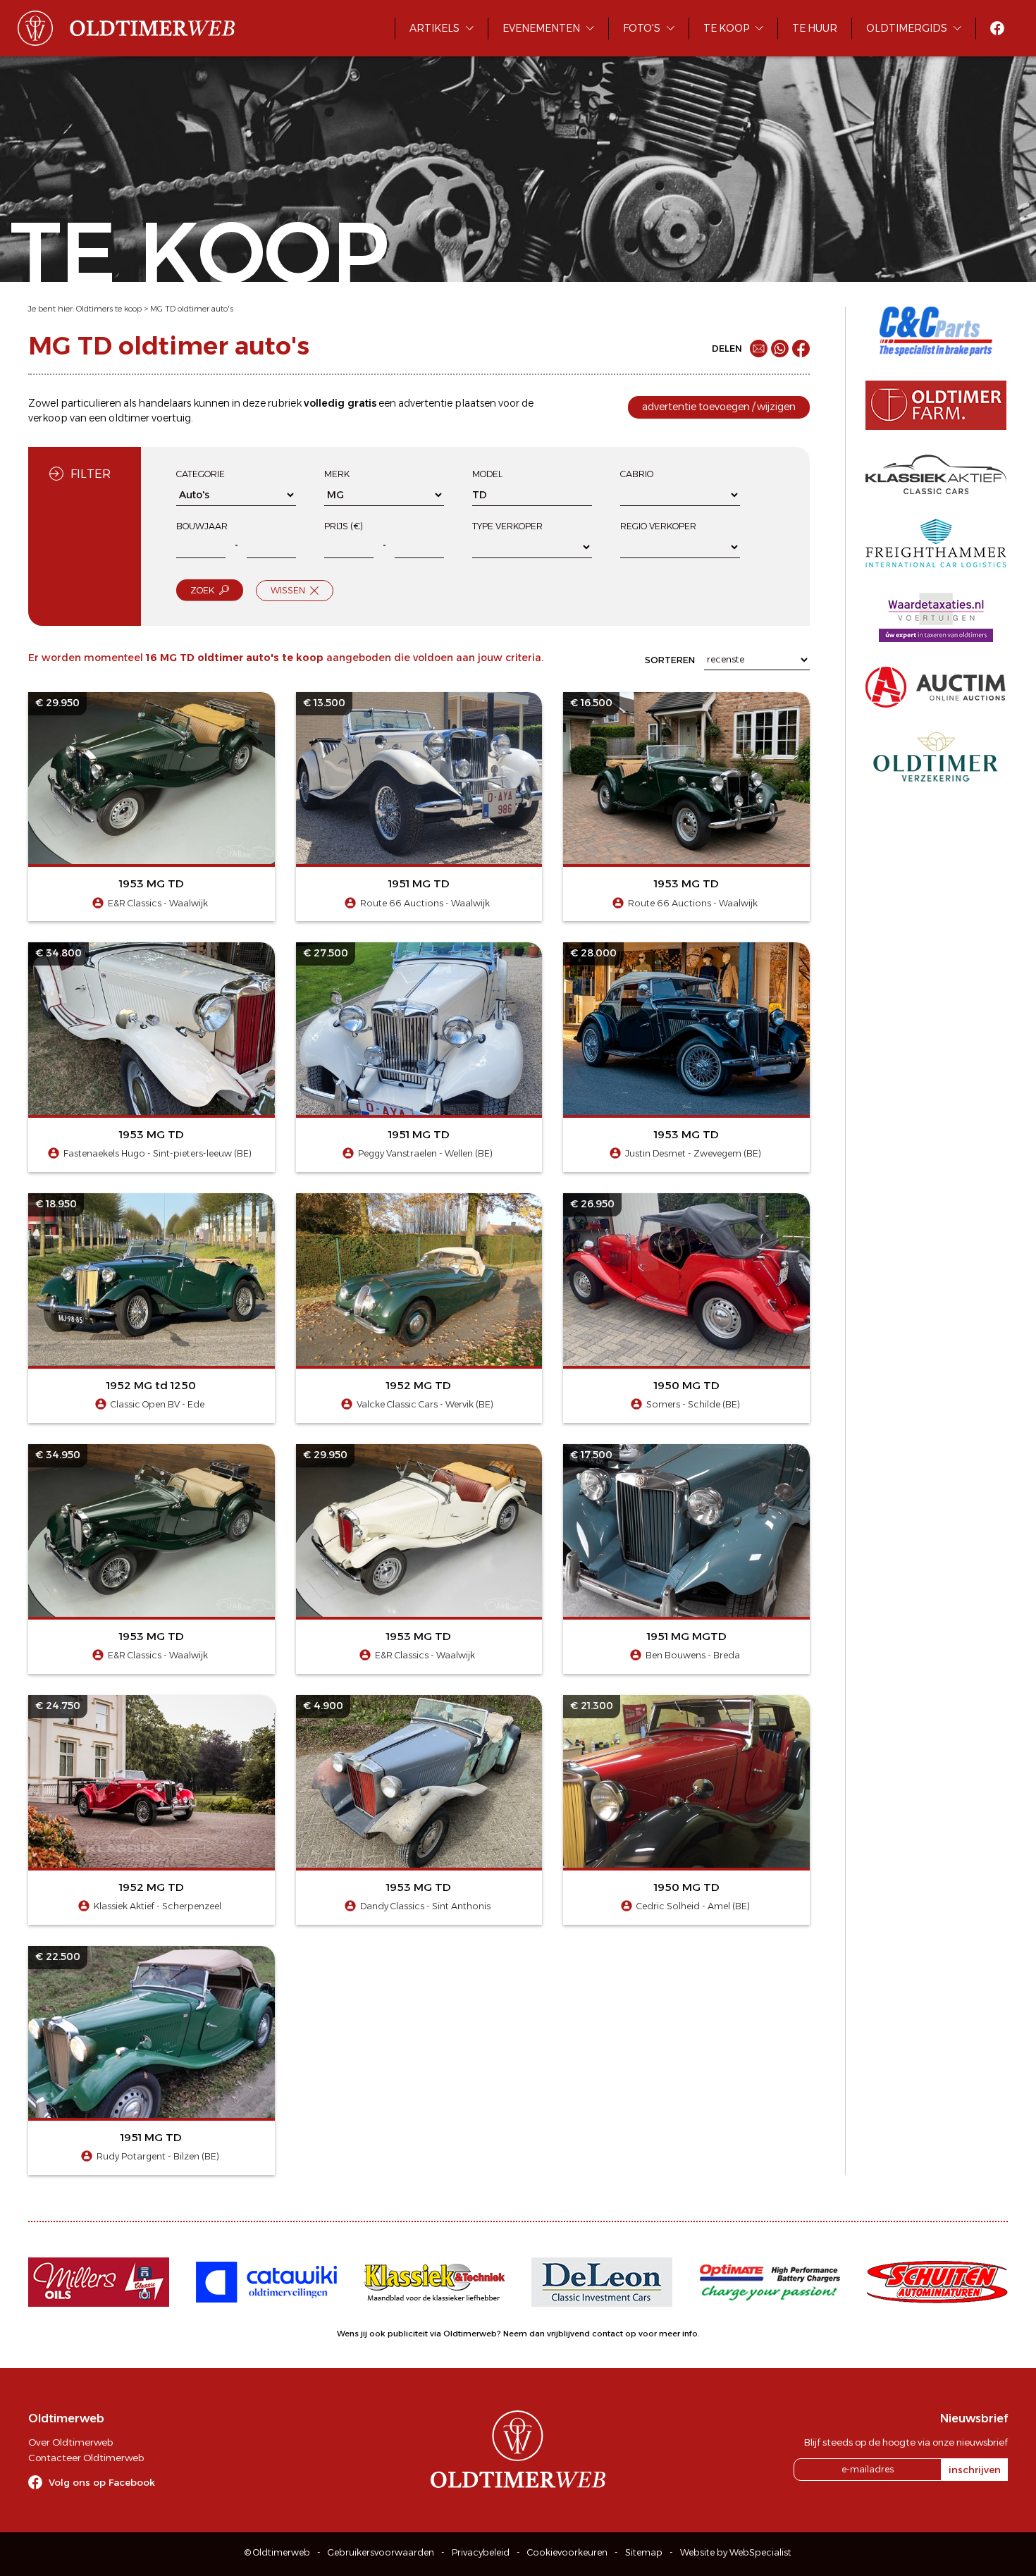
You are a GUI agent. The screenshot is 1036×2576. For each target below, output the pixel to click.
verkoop (48, 418)
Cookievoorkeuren (567, 2552)
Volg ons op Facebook (102, 2482)
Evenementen (541, 28)
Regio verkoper (658, 526)
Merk (337, 474)
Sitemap (644, 2552)
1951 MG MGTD (687, 1636)
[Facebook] (801, 349)
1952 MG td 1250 (151, 1385)
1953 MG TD (152, 883)
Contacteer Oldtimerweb (86, 2458)
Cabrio (637, 474)
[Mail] (759, 349)
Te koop (726, 28)
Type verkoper (507, 526)
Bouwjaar (202, 526)
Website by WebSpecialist (736, 2552)
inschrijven (975, 2470)
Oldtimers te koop (109, 309)
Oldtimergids (907, 28)
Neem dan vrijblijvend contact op (570, 2334)
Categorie (201, 474)
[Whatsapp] (780, 349)
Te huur (815, 28)
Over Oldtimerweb (70, 2442)
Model (487, 474)
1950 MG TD (687, 1385)
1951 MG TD (419, 883)
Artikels (434, 28)
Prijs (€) (344, 526)
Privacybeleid (481, 2552)
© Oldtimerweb (277, 2552)
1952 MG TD (419, 1385)
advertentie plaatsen (447, 403)
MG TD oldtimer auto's (192, 309)
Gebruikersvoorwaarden (381, 2552)
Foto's (642, 28)
